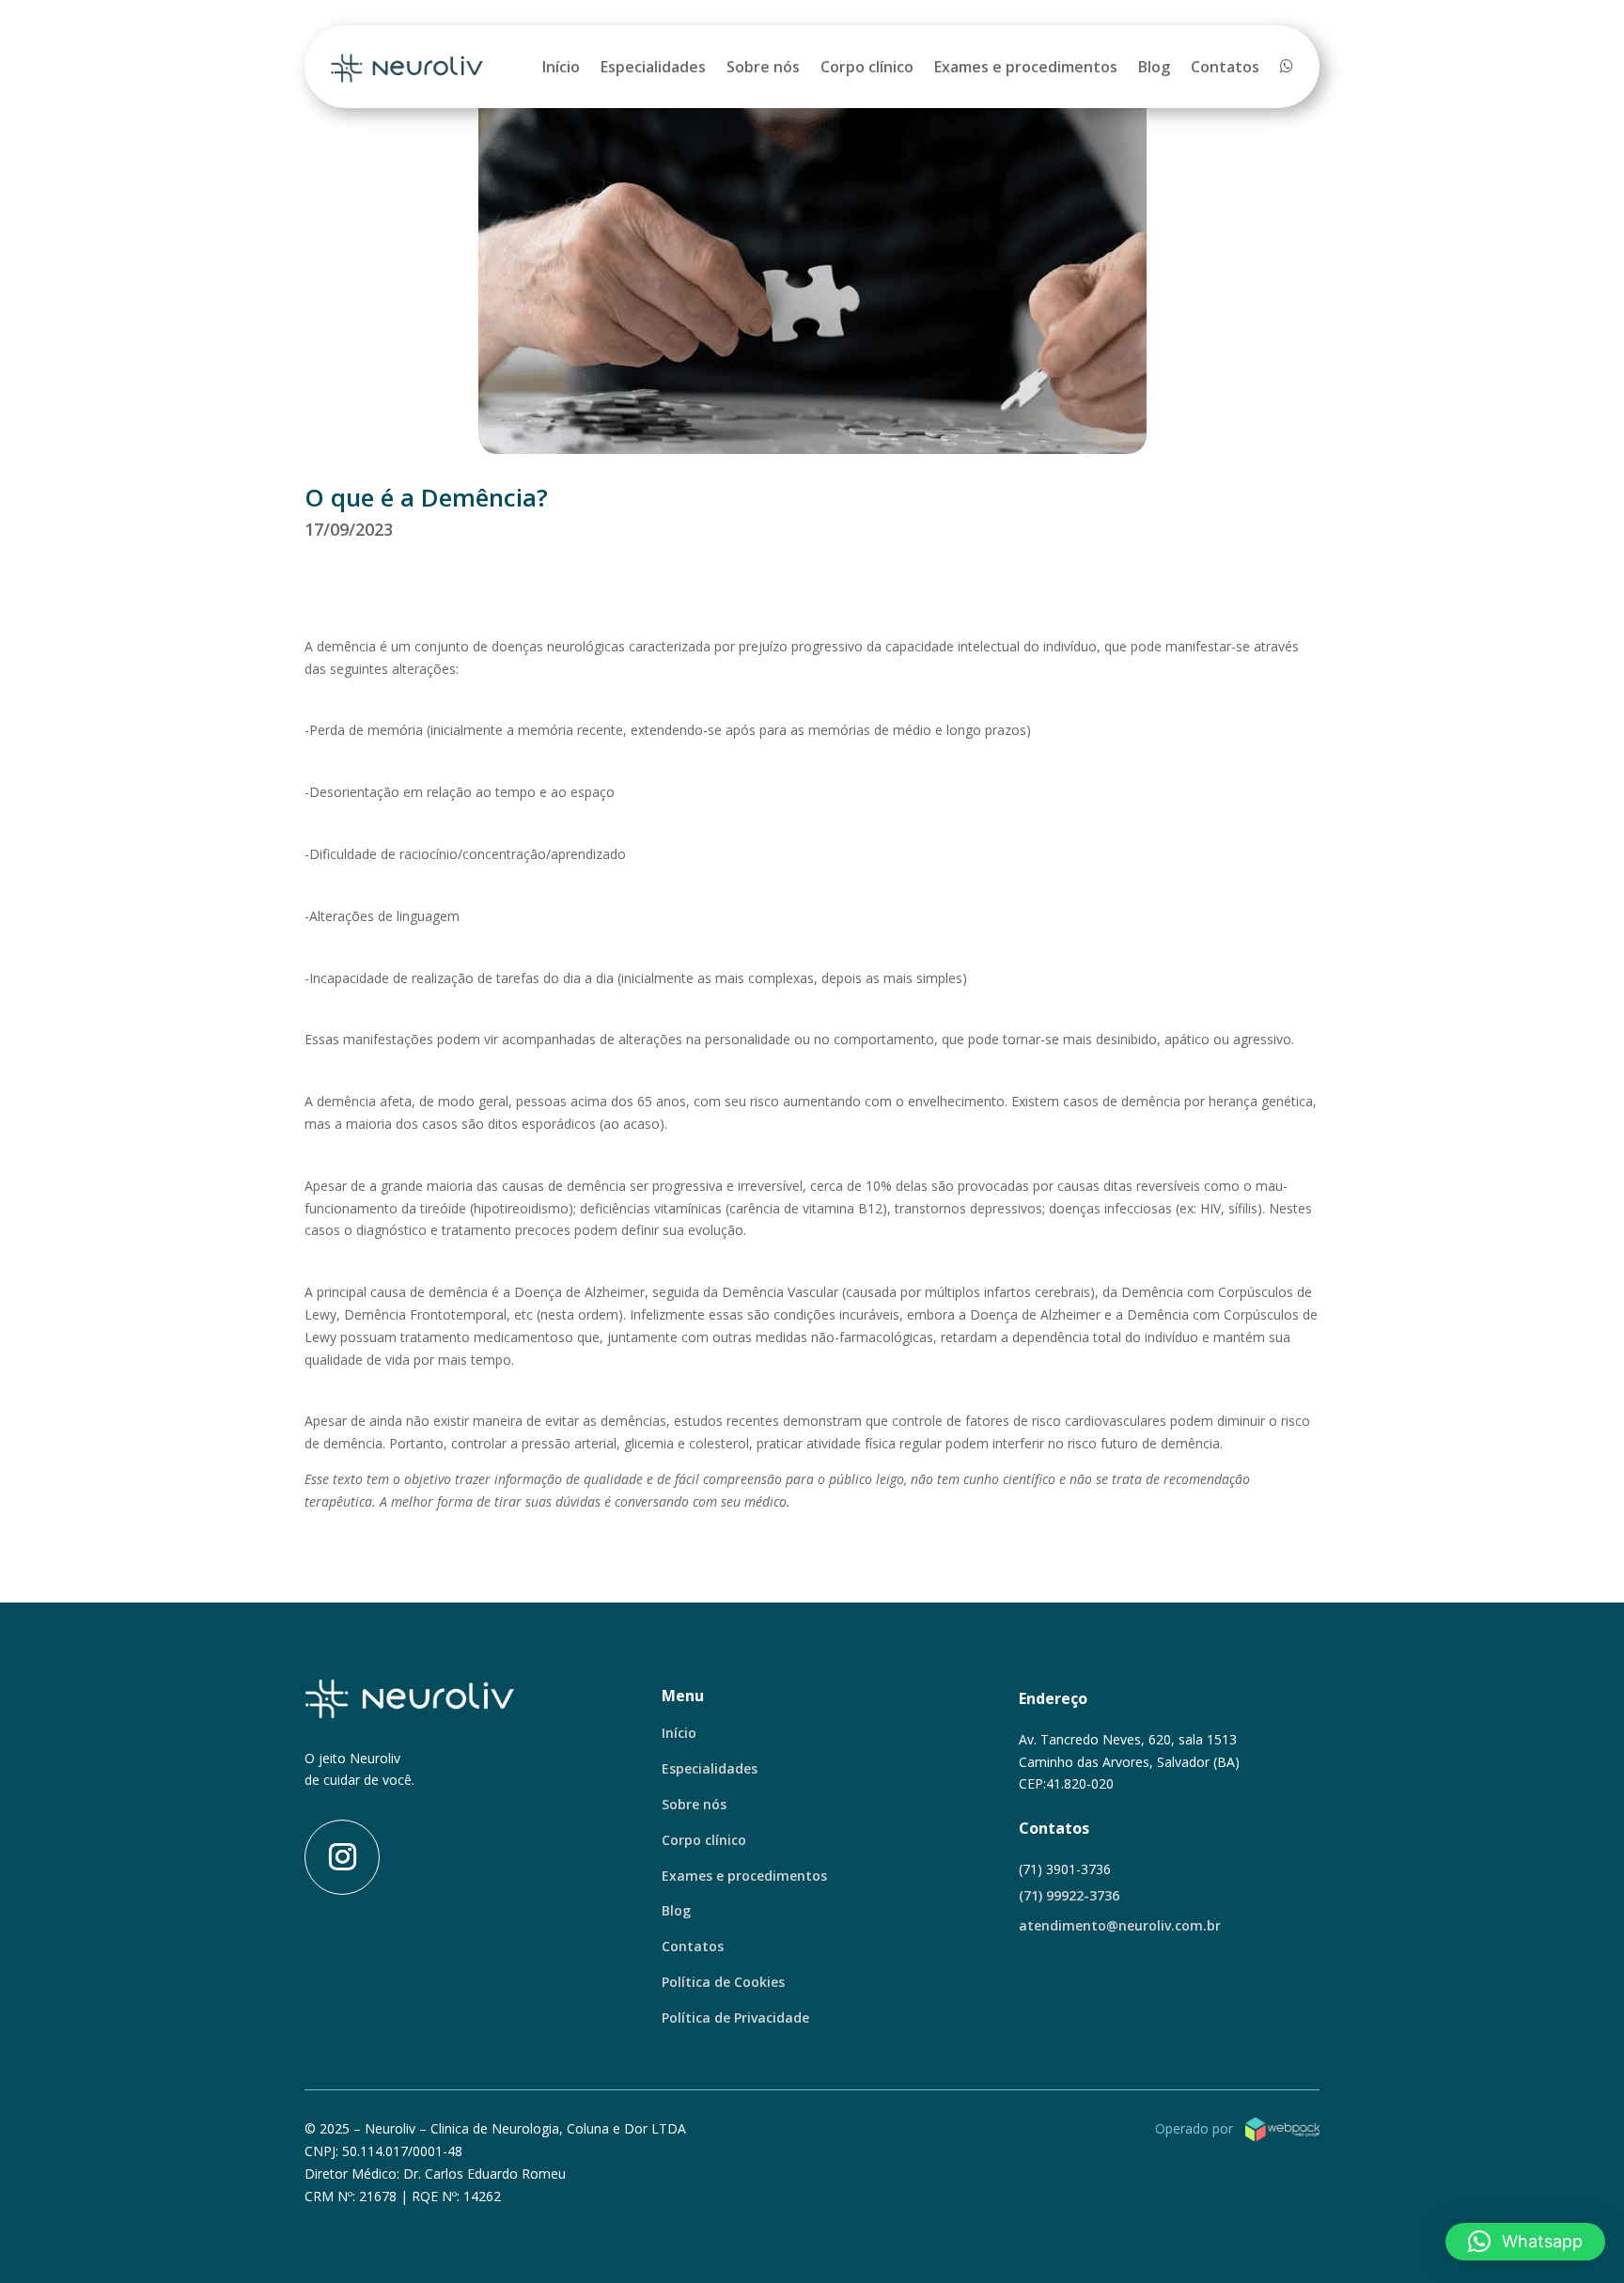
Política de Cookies (723, 1982)
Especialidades (653, 67)
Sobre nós (763, 67)
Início (561, 67)
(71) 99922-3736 (1069, 1895)
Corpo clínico (867, 67)
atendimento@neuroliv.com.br (1120, 1925)
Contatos (1225, 67)
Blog (1154, 67)
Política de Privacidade (735, 2017)
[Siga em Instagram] (342, 1857)
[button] (1525, 2242)
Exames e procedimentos (1026, 67)
